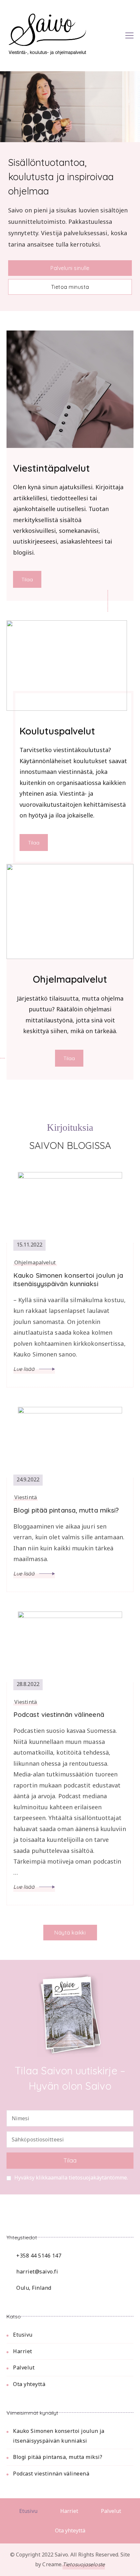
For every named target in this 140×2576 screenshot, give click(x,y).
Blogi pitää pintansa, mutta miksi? (66, 1510)
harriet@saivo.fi (37, 2272)
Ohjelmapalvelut (35, 1263)
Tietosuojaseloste (84, 2564)
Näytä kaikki (70, 1933)
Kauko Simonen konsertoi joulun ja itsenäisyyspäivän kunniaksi (68, 1280)
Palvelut (24, 2367)
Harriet (23, 2351)
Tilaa (27, 579)
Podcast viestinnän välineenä (59, 1714)
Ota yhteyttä (29, 2384)
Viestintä (26, 1497)
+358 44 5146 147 (39, 2256)
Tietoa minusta (70, 287)
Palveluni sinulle (70, 268)
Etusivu (23, 2335)
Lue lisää (25, 1369)
